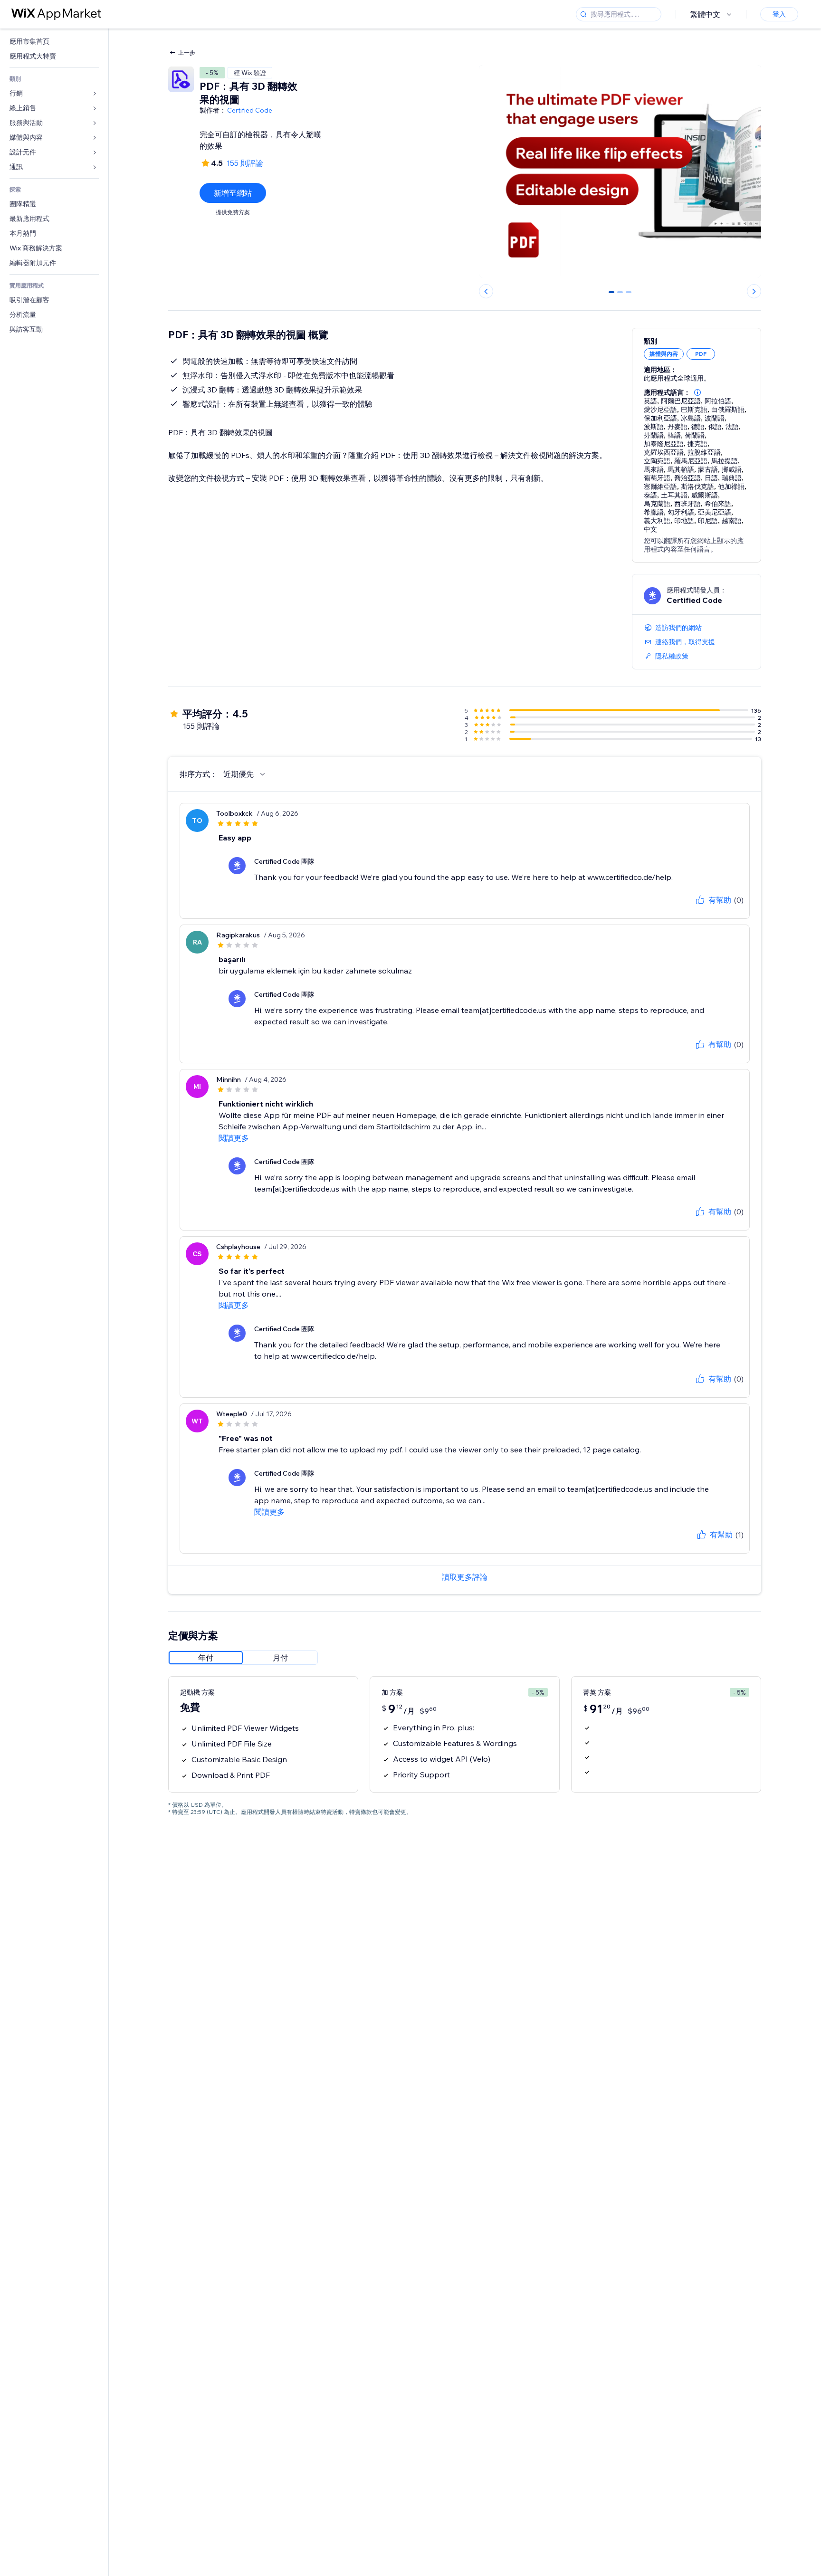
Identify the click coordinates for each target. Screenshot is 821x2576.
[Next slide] (754, 291)
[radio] (206, 1658)
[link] (54, 42)
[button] (697, 392)
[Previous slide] (486, 291)
